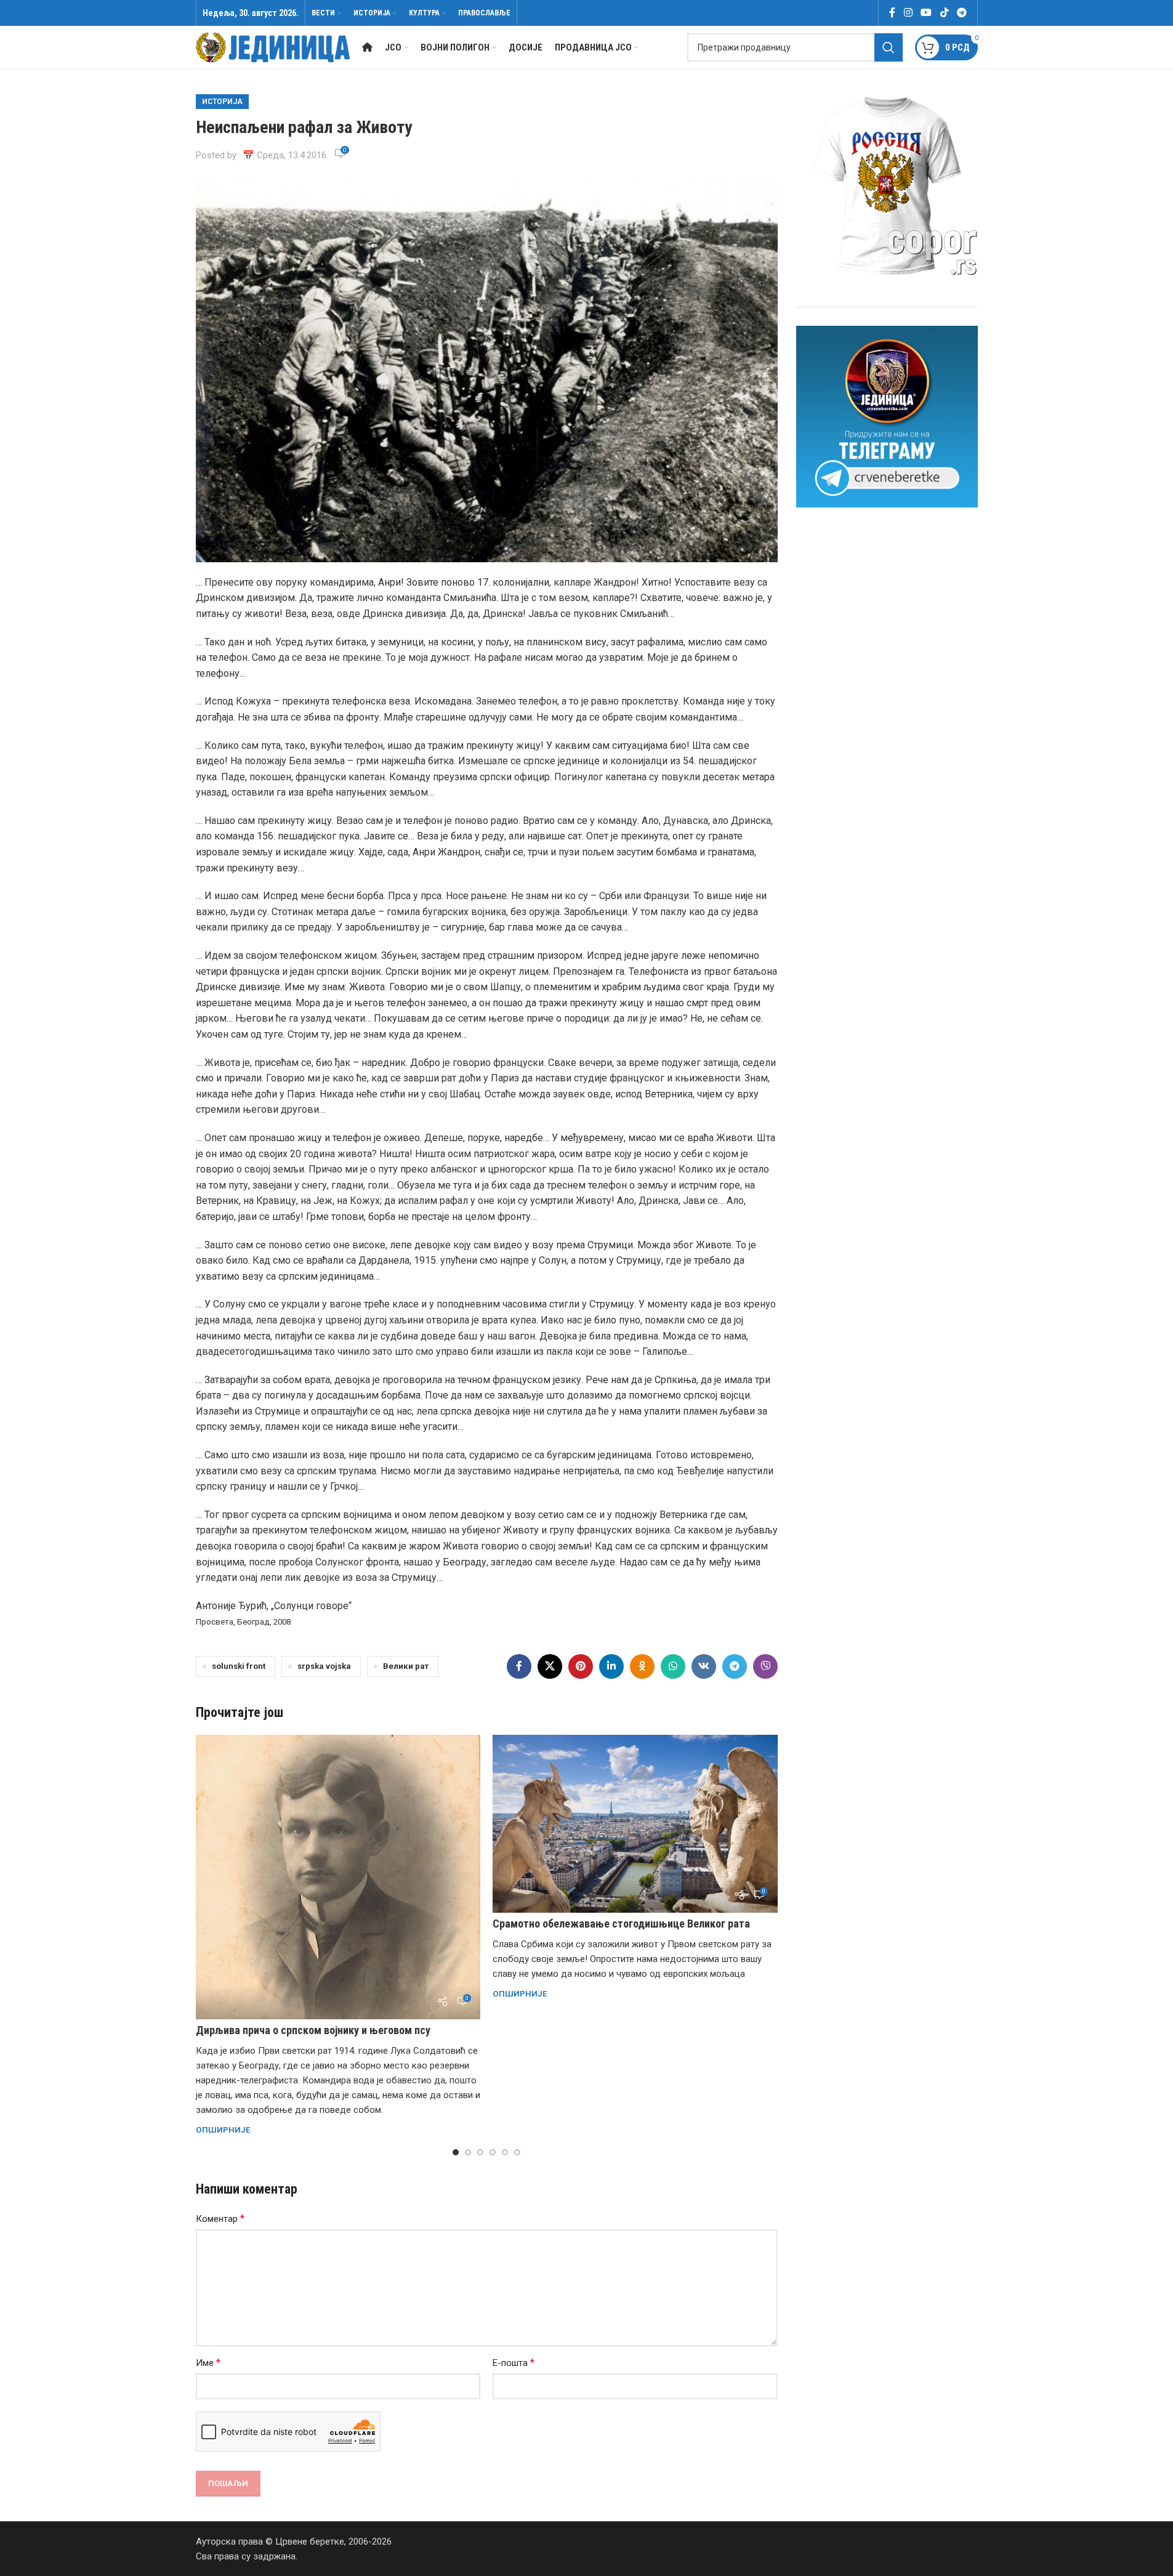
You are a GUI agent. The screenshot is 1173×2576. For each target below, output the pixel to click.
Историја (222, 102)
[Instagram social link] (908, 13)
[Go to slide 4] (493, 2152)
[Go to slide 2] (468, 2152)
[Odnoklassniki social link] (642, 1666)
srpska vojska (324, 1666)
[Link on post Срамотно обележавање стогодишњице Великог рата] (635, 1824)
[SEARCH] (889, 47)
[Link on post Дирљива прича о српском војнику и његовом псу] (338, 1877)
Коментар (220, 2219)
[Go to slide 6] (517, 2152)
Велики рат (406, 1666)
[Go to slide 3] (480, 2152)
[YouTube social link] (926, 13)
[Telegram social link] (961, 13)
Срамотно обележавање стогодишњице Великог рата (621, 1924)
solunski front (239, 1666)
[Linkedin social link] (611, 1666)
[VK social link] (704, 1666)
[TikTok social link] (944, 13)
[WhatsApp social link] (673, 1666)
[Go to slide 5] (505, 2152)
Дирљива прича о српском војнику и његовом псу (313, 2030)
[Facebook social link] (892, 13)
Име (208, 2363)
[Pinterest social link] (581, 1666)
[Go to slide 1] (456, 2152)
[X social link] (550, 1666)
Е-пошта (514, 2363)
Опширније (223, 2130)
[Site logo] (273, 47)
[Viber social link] (765, 1666)
